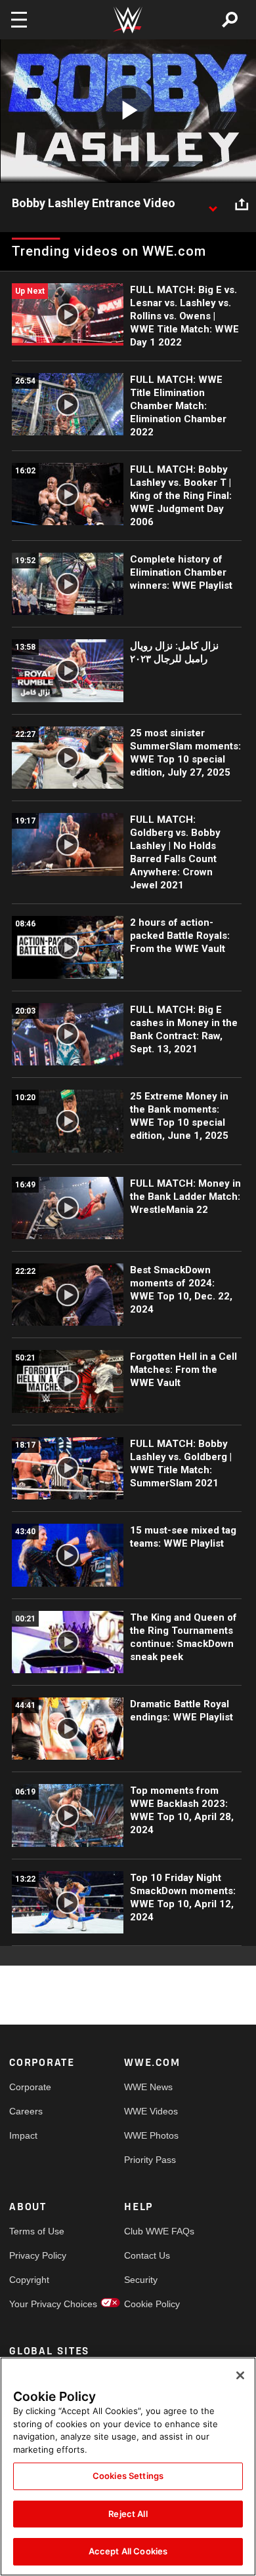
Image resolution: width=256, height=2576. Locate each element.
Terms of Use (37, 2231)
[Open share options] (242, 204)
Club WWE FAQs (153, 2231)
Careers (26, 2111)
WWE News (148, 2087)
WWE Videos (151, 2111)
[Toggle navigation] (19, 20)
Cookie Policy (152, 2304)
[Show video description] (213, 204)
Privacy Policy (38, 2255)
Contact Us (147, 2255)
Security (141, 2280)
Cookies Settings (128, 2476)
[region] (128, 2467)
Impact (23, 2135)
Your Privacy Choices (38, 2304)
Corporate (30, 2087)
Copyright (29, 2280)
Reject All (128, 2514)
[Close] (240, 2375)
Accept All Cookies (128, 2551)
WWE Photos (151, 2135)
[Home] (128, 20)
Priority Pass (150, 2160)
